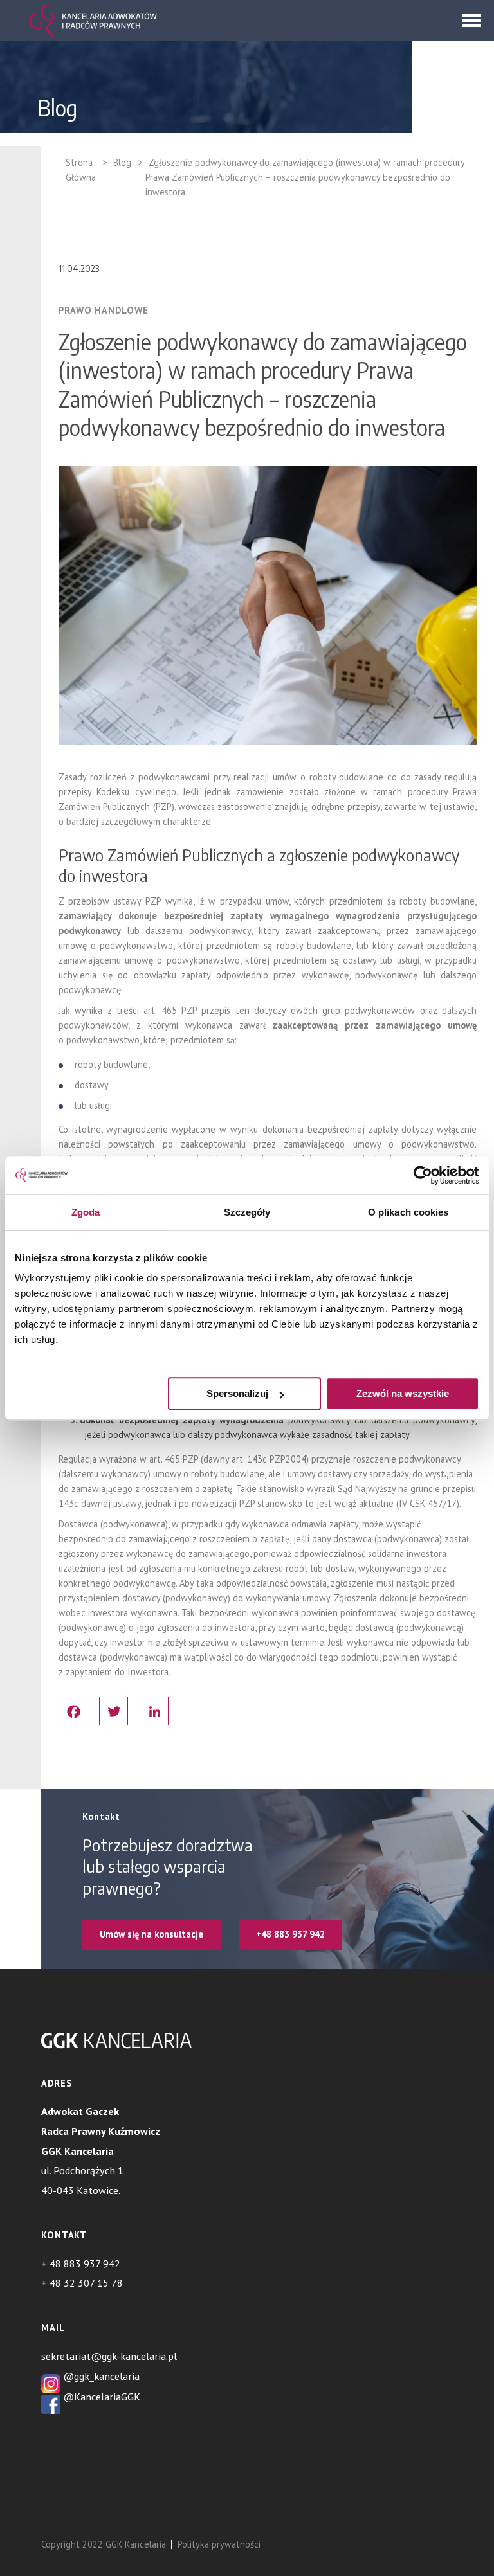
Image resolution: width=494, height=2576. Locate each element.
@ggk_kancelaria (100, 2376)
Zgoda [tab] (86, 1212)
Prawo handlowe (104, 311)
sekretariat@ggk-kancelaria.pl (109, 2356)
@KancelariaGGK (100, 2397)
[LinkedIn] (154, 1711)
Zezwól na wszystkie (403, 1393)
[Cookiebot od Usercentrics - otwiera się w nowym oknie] (423, 1175)
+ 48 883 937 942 (81, 2264)
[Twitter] (114, 1711)
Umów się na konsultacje (151, 1934)
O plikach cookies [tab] (408, 1212)
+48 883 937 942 (290, 1934)
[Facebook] (73, 1711)
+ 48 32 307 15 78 (82, 2283)
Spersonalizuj (237, 1393)
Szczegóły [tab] (247, 1212)
